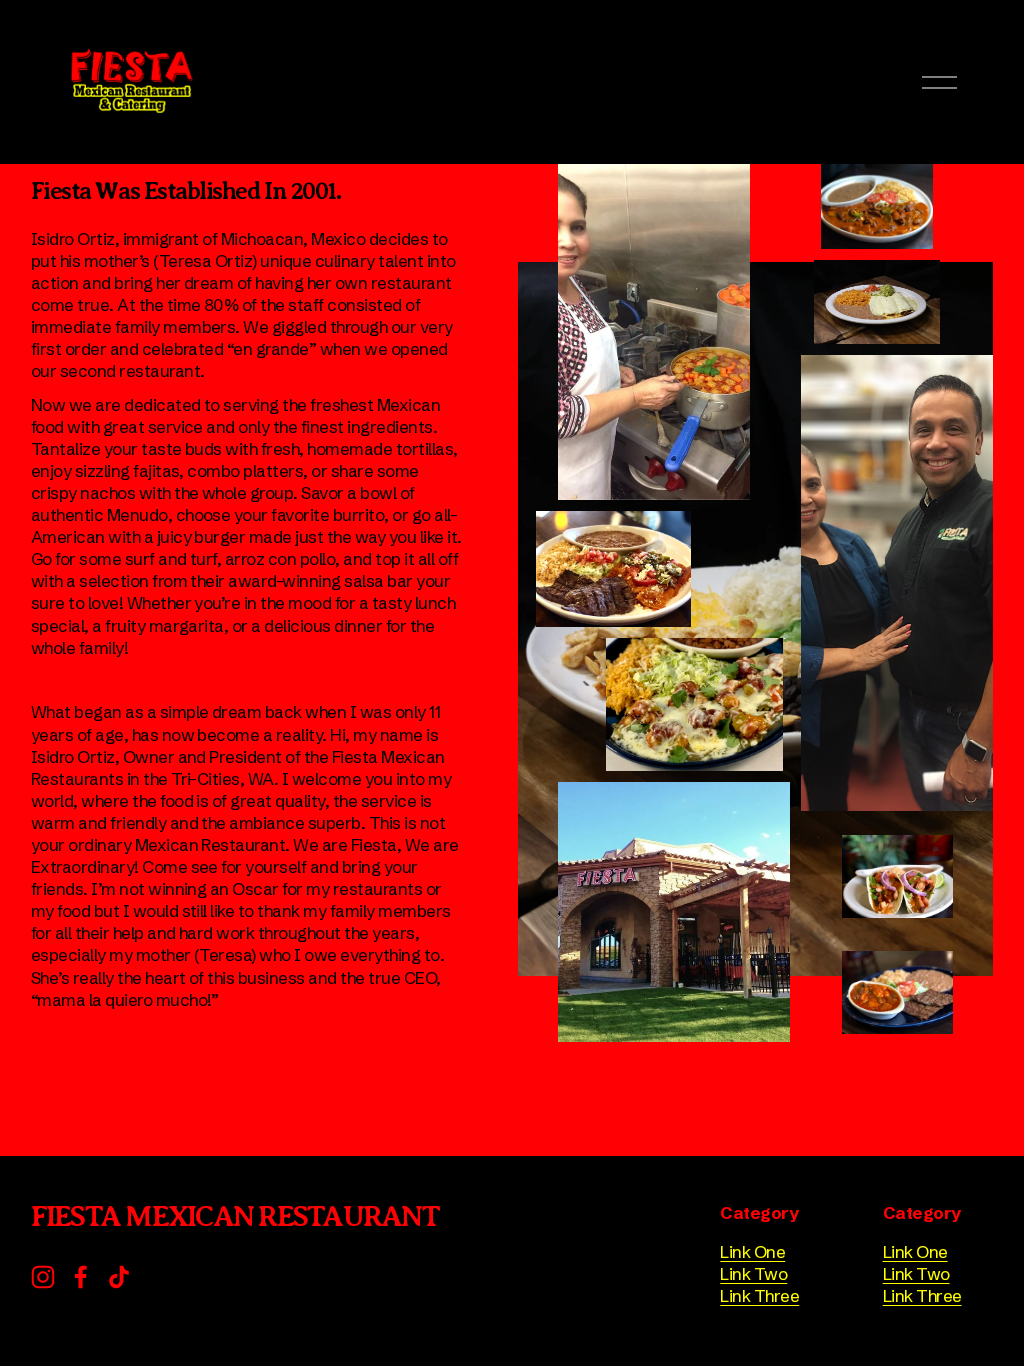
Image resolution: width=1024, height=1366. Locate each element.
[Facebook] (81, 1277)
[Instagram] (43, 1277)
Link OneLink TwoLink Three (759, 1273)
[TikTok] (119, 1277)
